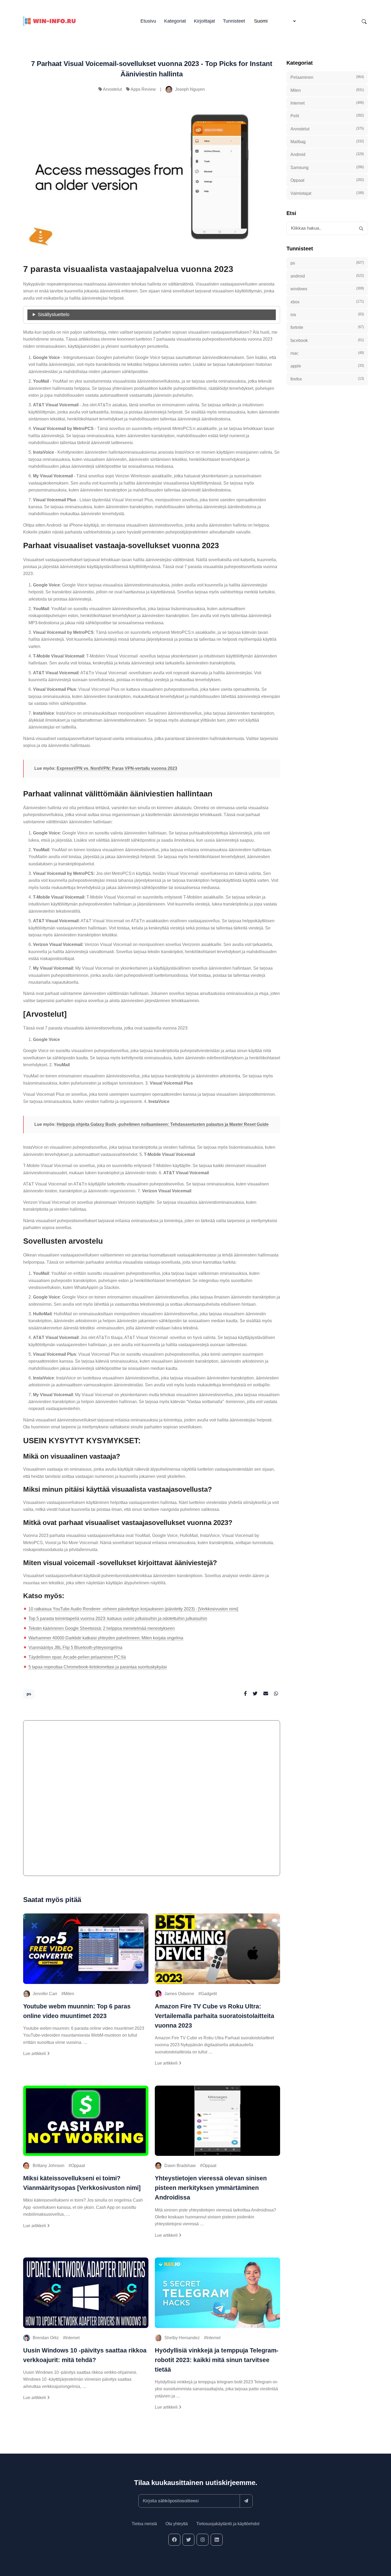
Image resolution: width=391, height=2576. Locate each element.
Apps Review (143, 89)
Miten (69, 1994)
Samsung (327, 167)
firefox (327, 379)
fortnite (327, 327)
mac (327, 353)
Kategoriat (175, 21)
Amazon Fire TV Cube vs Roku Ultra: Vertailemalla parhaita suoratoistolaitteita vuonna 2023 (215, 2016)
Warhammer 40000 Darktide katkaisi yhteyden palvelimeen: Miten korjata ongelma (106, 1638)
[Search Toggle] (364, 21)
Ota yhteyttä (177, 2524)
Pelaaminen (327, 77)
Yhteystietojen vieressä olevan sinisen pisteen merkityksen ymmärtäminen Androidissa (211, 2188)
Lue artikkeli (35, 2054)
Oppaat (78, 2166)
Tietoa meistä (144, 2524)
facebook (327, 340)
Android (327, 154)
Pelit (327, 116)
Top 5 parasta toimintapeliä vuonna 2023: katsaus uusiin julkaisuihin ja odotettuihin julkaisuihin (118, 1618)
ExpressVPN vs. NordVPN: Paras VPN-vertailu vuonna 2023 (117, 768)
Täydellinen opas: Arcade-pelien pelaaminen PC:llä (77, 1657)
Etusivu (148, 21)
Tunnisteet (234, 21)
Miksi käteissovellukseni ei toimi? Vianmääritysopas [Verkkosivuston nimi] (82, 2183)
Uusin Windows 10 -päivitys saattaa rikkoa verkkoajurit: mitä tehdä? (85, 2355)
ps (29, 1694)
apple (327, 366)
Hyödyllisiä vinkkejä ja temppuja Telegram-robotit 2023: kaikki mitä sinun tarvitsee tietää (217, 2360)
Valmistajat (327, 193)
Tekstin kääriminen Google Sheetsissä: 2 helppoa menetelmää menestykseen (102, 1628)
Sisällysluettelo (54, 315)
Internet (72, 2338)
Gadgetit (209, 1994)
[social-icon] (174, 2540)
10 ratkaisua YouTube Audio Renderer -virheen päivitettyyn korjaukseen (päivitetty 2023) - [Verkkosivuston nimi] (133, 1609)
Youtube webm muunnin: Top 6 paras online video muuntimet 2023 (77, 2011)
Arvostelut (112, 89)
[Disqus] (152, 1801)
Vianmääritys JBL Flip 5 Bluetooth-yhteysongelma (75, 1647)
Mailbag (327, 142)
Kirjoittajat (204, 21)
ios (327, 315)
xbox (327, 301)
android (327, 276)
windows (327, 289)
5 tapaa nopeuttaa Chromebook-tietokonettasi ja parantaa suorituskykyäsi (98, 1667)
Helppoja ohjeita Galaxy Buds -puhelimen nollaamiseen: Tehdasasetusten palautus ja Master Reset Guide (163, 1124)
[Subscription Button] (246, 2501)
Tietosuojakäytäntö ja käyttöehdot (228, 2524)
